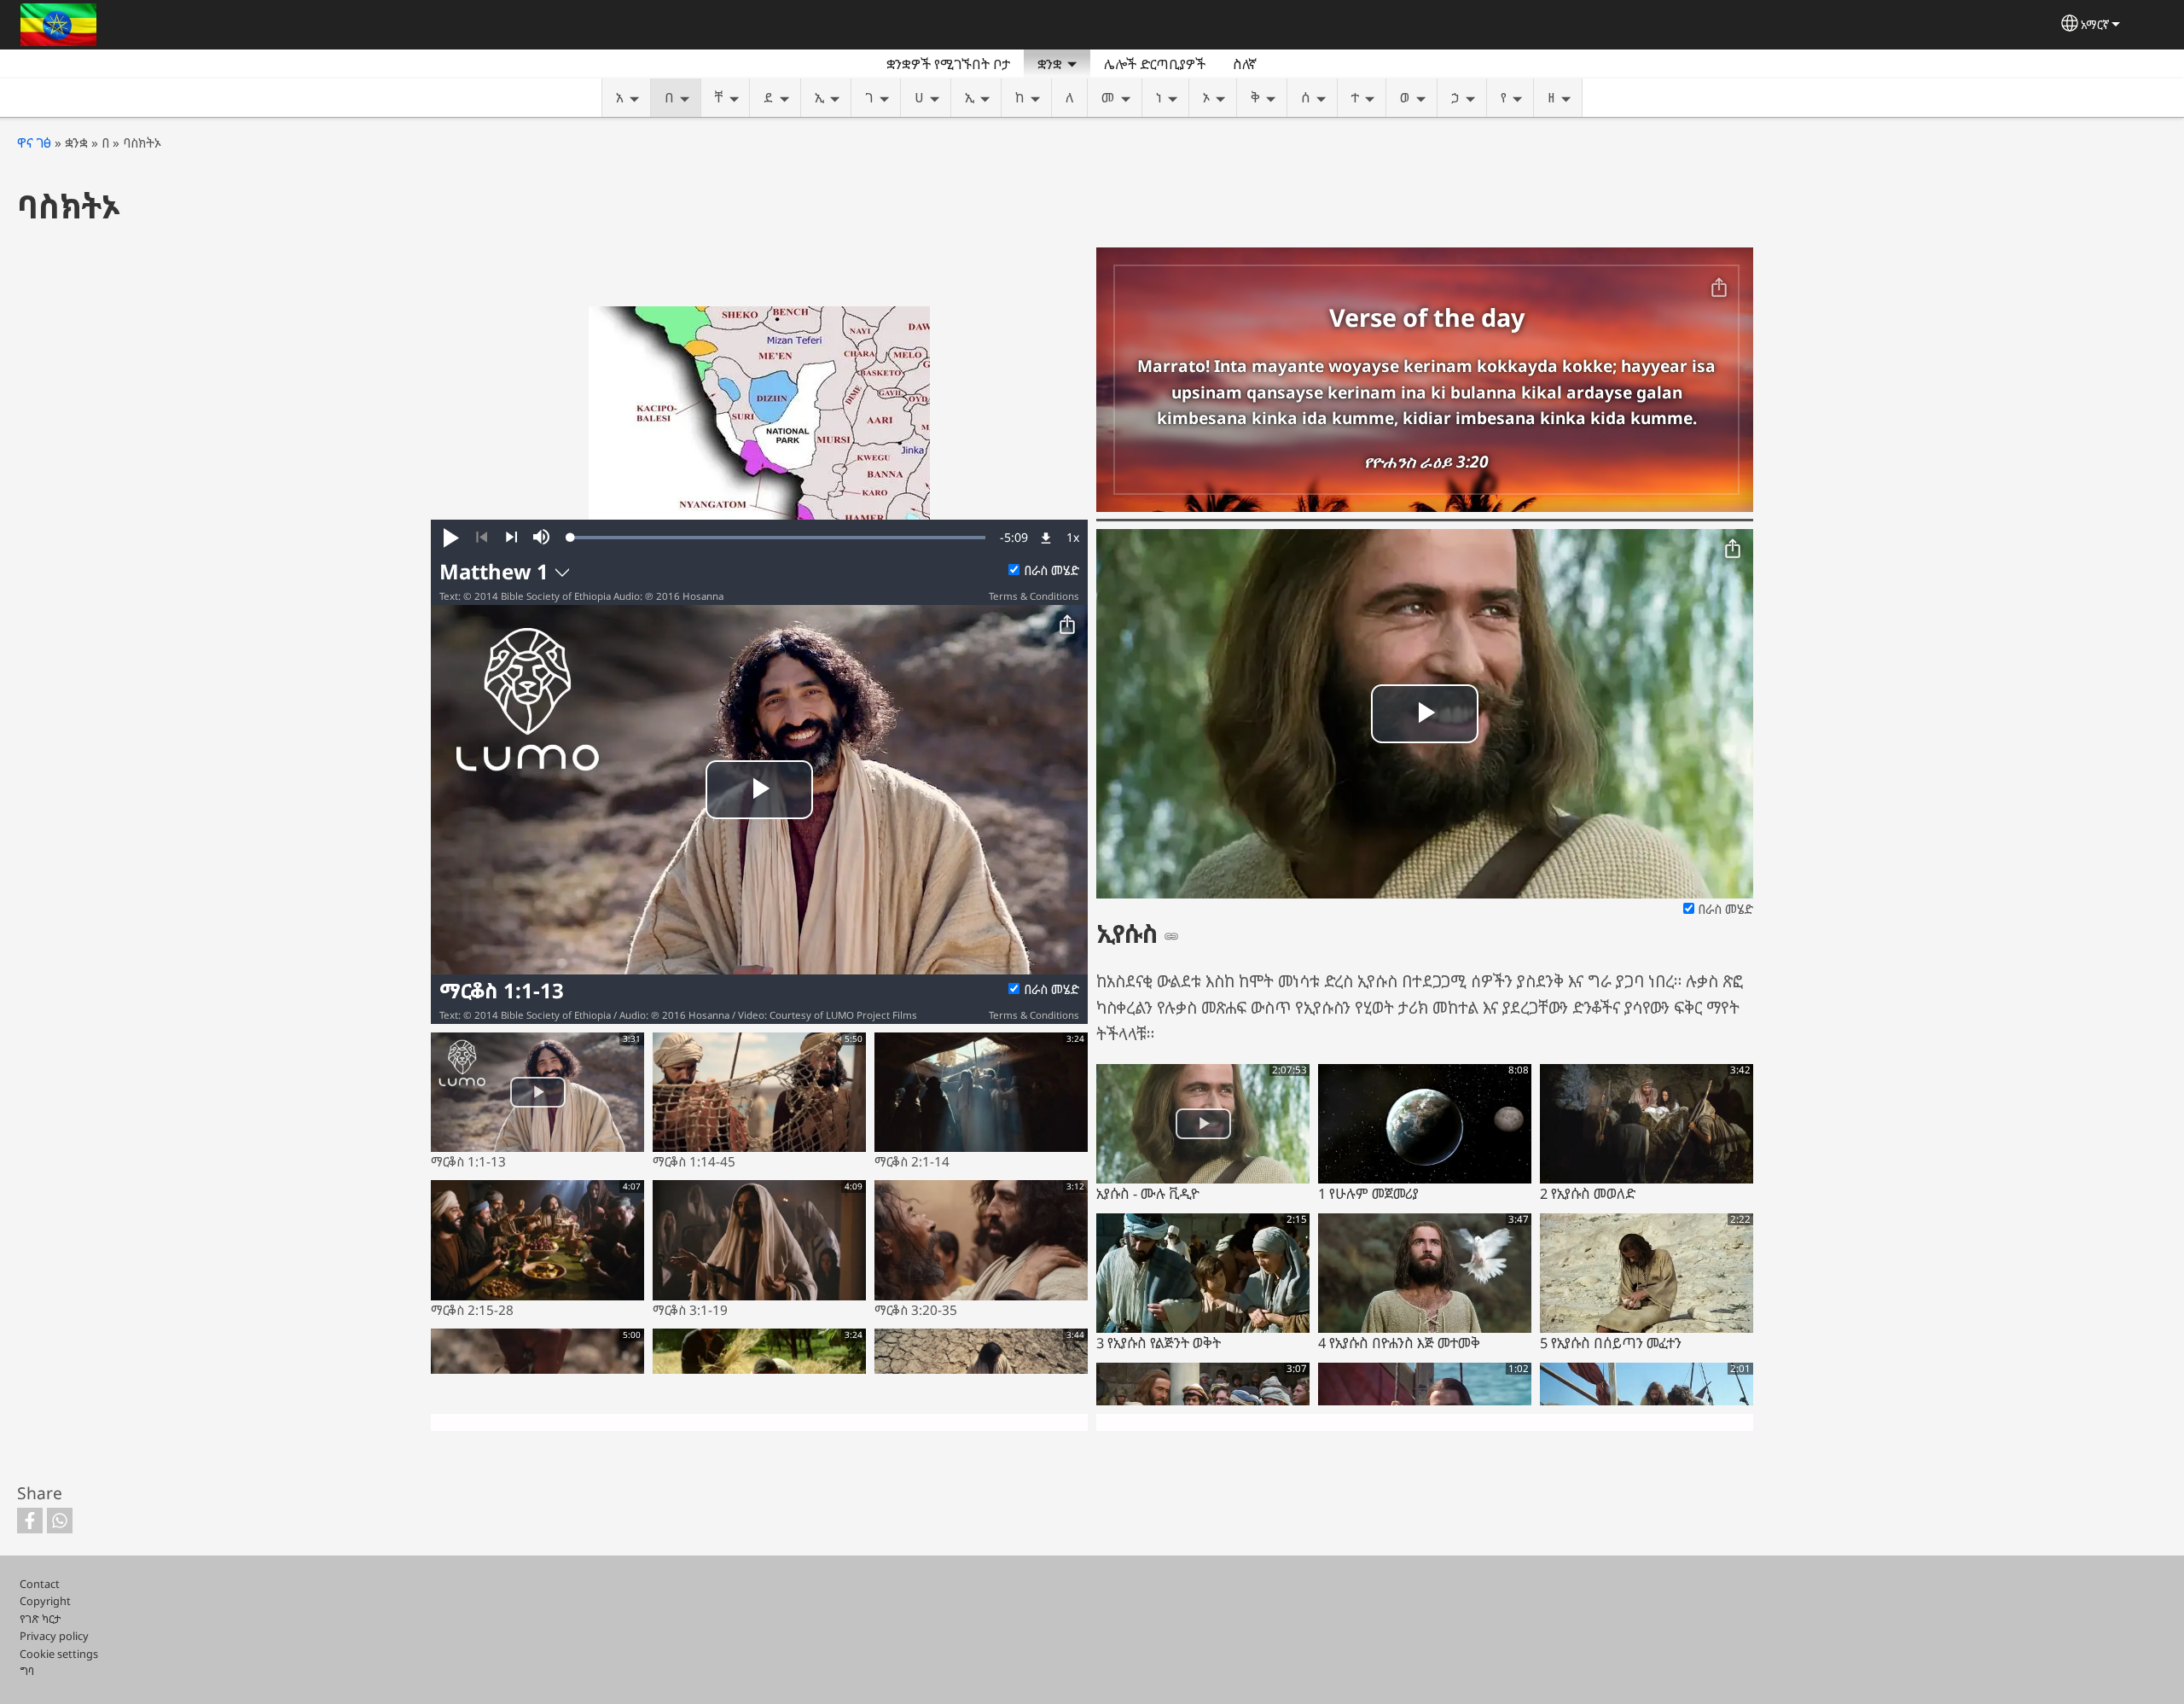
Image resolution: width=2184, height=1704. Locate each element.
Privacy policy (54, 1636)
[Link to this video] (1171, 936)
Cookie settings (59, 1654)
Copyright (45, 1601)
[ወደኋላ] (482, 538)
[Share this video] (1067, 625)
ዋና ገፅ (34, 143)
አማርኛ (2095, 24)
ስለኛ (1245, 64)
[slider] (778, 538)
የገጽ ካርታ (40, 1619)
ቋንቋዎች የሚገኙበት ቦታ (948, 64)
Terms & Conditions (1034, 596)
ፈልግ (1291, 64)
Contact (40, 1584)
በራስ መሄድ (1051, 570)
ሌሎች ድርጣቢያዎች (1155, 64)
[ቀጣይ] (511, 538)
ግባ (27, 1671)
